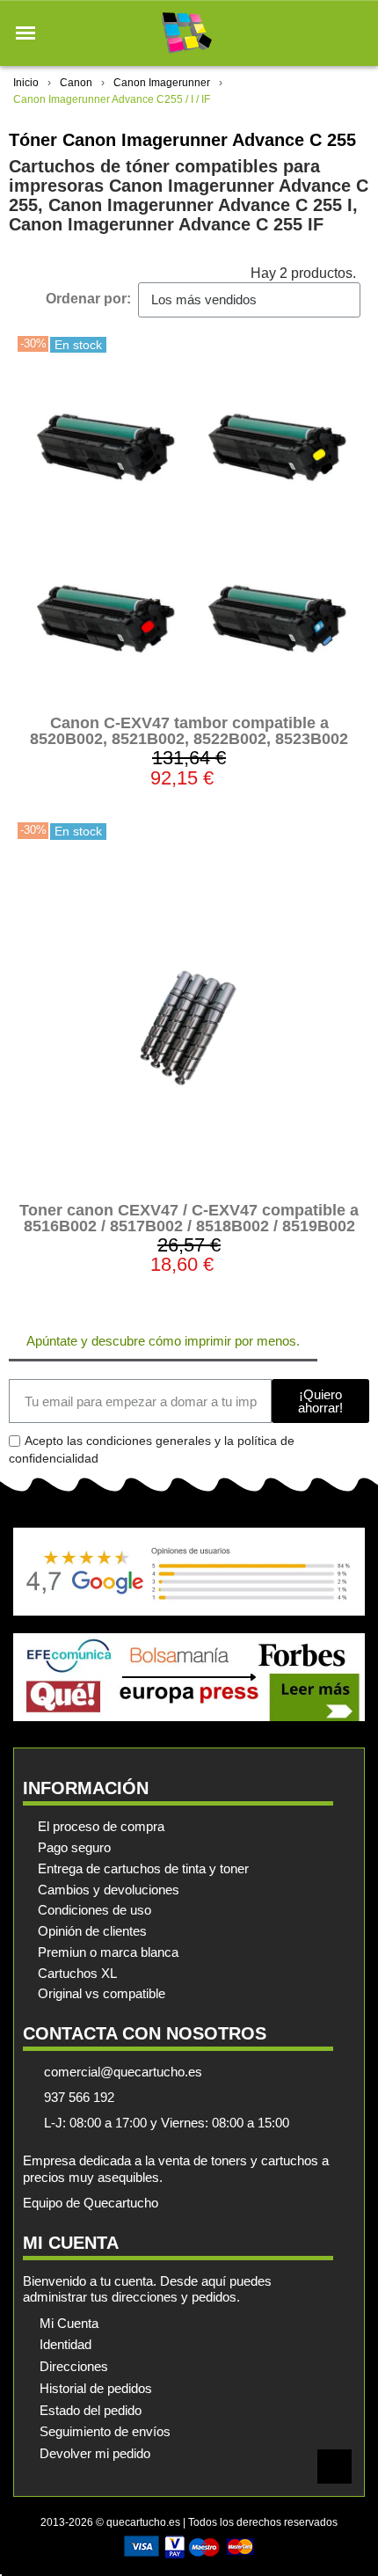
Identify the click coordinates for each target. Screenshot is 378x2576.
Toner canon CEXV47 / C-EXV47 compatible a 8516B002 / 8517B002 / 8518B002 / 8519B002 (189, 1218)
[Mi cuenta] (324, 33)
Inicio (26, 83)
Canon (76, 83)
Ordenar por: (88, 299)
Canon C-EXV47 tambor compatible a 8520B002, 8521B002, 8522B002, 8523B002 (189, 731)
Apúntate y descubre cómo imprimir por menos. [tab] (163, 1341)
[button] (25, 33)
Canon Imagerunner (162, 83)
